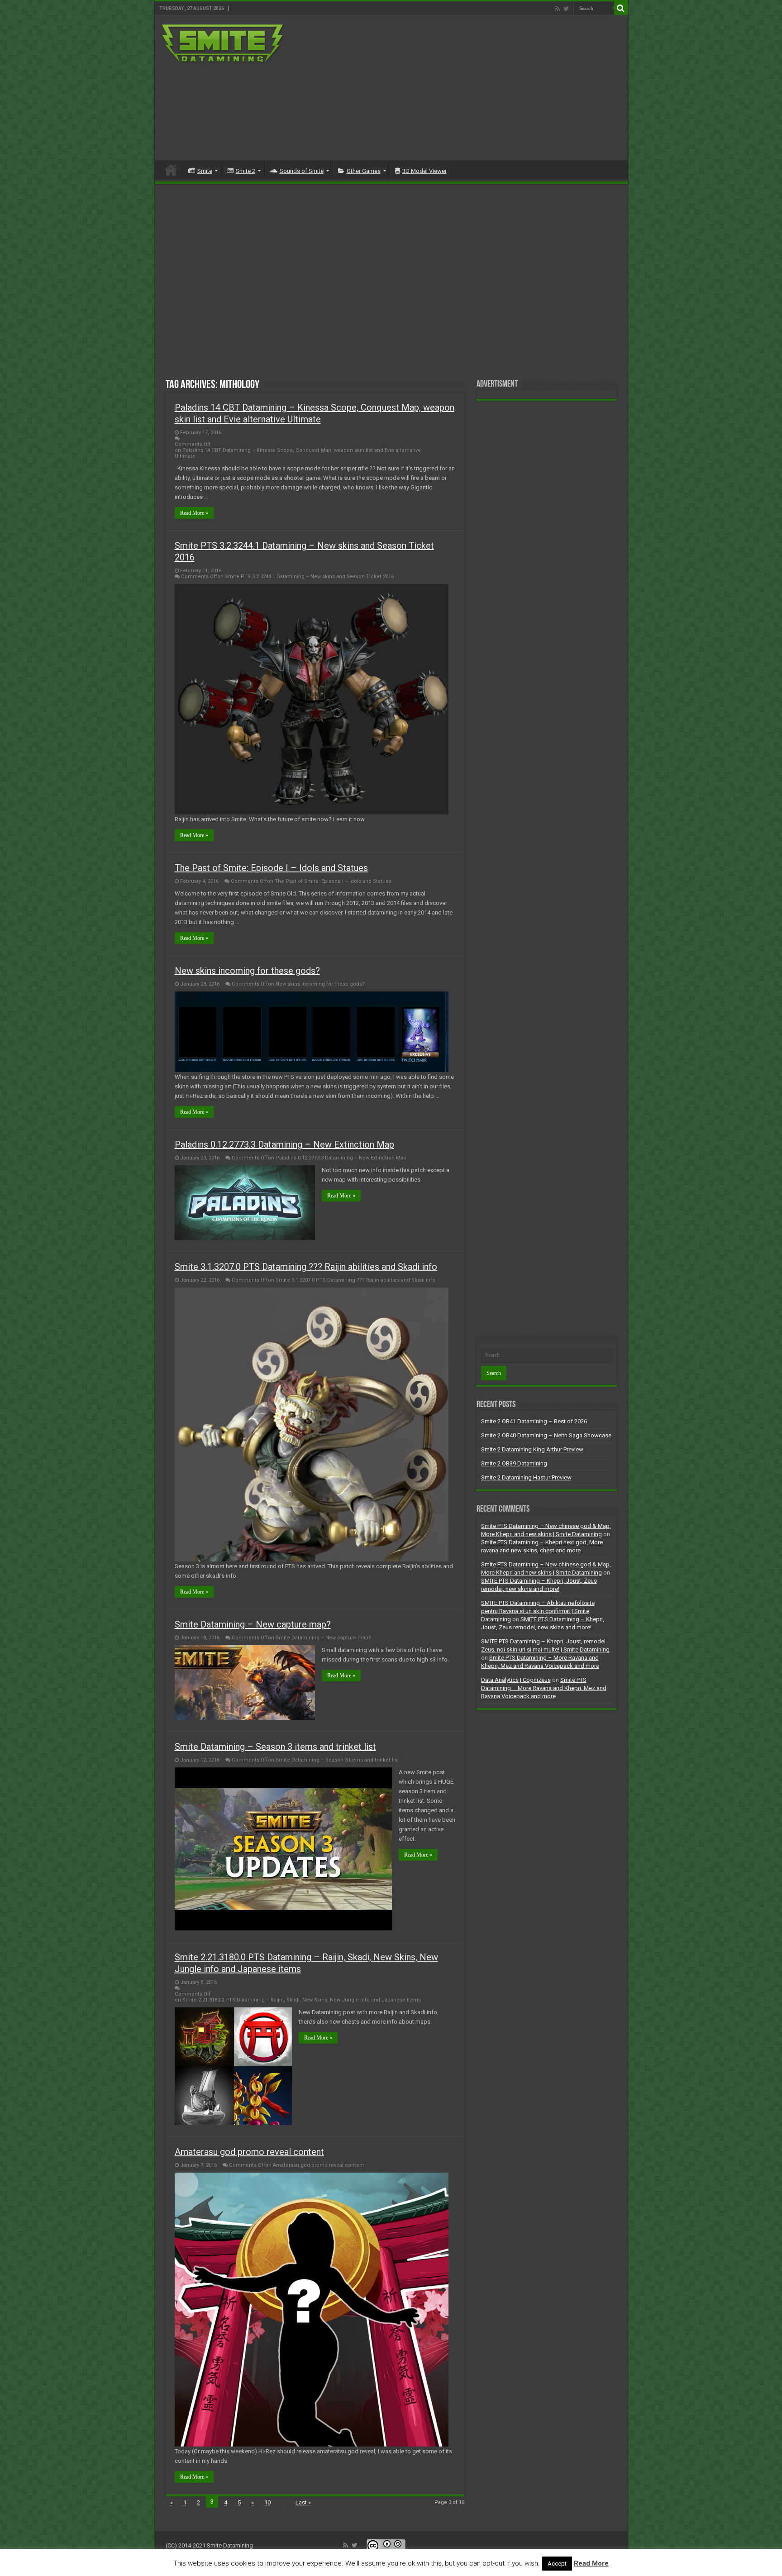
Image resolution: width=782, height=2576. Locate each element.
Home (171, 170)
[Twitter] (566, 9)
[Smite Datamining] (223, 43)
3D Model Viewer (424, 171)
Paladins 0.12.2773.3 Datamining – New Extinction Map (284, 1144)
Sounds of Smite (302, 171)
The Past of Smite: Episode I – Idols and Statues (271, 868)
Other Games (364, 171)
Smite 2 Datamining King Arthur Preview (532, 1449)
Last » (303, 2502)
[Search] (621, 8)
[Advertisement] (456, 88)
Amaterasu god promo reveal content (249, 2152)
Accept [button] (557, 2564)
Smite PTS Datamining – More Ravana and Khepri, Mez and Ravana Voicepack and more (544, 1688)
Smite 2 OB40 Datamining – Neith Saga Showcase (546, 1435)
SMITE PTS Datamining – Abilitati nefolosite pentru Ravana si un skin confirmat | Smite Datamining (538, 1611)
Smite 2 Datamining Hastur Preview (526, 1477)
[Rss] (557, 9)
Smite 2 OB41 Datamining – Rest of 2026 (534, 1421)
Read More (591, 2563)
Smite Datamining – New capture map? (253, 1624)
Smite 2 (246, 171)
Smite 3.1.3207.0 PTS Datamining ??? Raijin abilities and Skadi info (306, 1267)
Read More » (194, 513)
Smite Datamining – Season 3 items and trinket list (275, 1747)
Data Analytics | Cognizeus (516, 1680)
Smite (205, 171)
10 (267, 2502)
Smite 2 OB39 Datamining (514, 1463)
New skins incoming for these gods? (247, 971)
